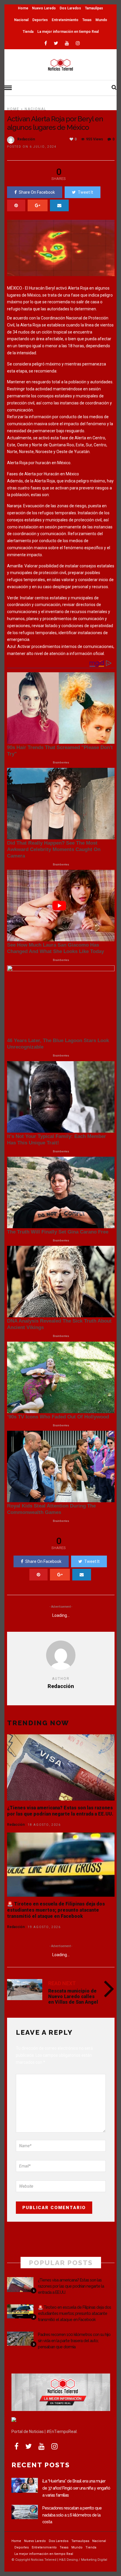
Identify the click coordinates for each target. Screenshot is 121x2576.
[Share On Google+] (38, 205)
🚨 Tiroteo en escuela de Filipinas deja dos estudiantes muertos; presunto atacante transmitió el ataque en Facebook (56, 1910)
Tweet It (85, 192)
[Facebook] (16, 2446)
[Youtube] (67, 43)
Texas (87, 20)
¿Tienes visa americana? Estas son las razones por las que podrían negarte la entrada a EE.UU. (60, 1811)
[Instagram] (78, 43)
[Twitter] (28, 2446)
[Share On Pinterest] (16, 205)
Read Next (62, 1983)
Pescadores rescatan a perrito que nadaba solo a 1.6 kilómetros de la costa (72, 2515)
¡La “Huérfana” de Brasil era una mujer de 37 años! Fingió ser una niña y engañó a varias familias (76, 2488)
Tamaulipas (94, 8)
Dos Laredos (70, 8)
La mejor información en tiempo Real (68, 32)
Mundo (101, 20)
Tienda (28, 32)
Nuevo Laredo (44, 8)
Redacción (26, 139)
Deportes (40, 20)
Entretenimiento (65, 20)
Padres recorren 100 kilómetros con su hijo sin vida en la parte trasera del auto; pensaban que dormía (74, 2341)
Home (23, 8)
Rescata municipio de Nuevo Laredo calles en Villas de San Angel (73, 1996)
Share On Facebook (37, 192)
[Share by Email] (59, 205)
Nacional (21, 20)
